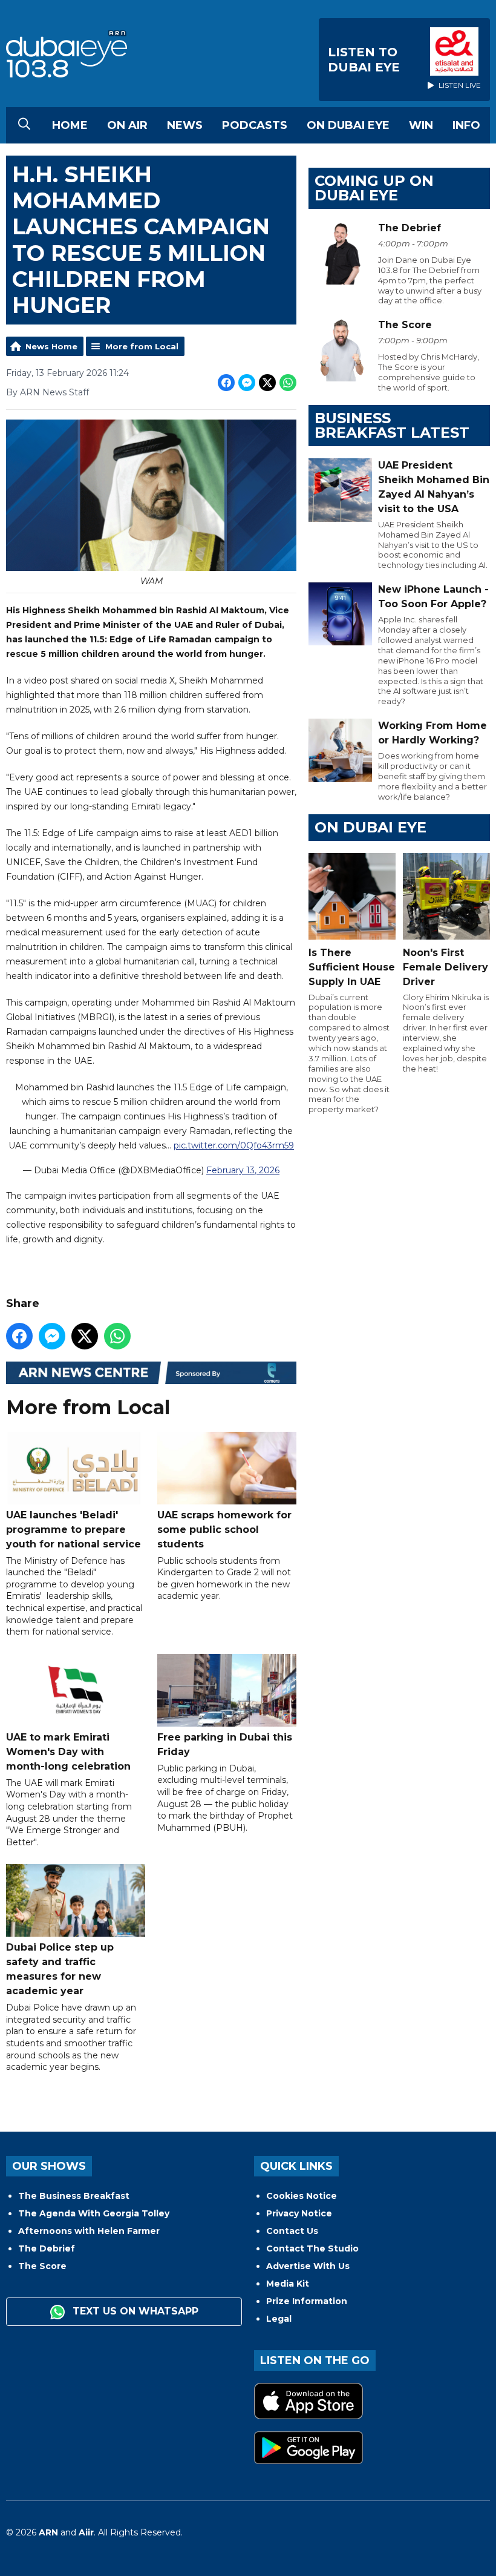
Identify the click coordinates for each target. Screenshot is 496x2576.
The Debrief (47, 2248)
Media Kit (288, 2284)
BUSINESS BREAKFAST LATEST (392, 425)
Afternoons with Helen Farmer (89, 2231)
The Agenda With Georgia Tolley (94, 2213)
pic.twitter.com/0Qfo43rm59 (234, 1145)
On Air (127, 125)
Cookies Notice (302, 2196)
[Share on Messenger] (247, 383)
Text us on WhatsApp (134, 2311)
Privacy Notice (299, 2213)
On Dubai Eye (348, 125)
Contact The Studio (312, 2248)
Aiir (86, 2532)
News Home (51, 346)
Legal (279, 2319)
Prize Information (307, 2301)
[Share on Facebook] (226, 383)
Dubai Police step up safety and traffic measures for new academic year (60, 1969)
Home (70, 125)
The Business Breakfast (74, 2196)
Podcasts (255, 125)
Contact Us (292, 2231)
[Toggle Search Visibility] (24, 125)
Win (421, 125)
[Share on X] (267, 383)
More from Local (142, 346)
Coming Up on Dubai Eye (374, 188)
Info (466, 125)
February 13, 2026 (243, 1170)
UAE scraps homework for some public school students (224, 1530)
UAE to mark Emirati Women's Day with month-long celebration (68, 1752)
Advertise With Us (308, 2266)
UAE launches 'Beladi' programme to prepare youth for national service (73, 1530)
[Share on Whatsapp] (288, 383)
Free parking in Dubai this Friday (225, 1744)
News (185, 125)
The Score (42, 2266)
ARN (48, 2532)
